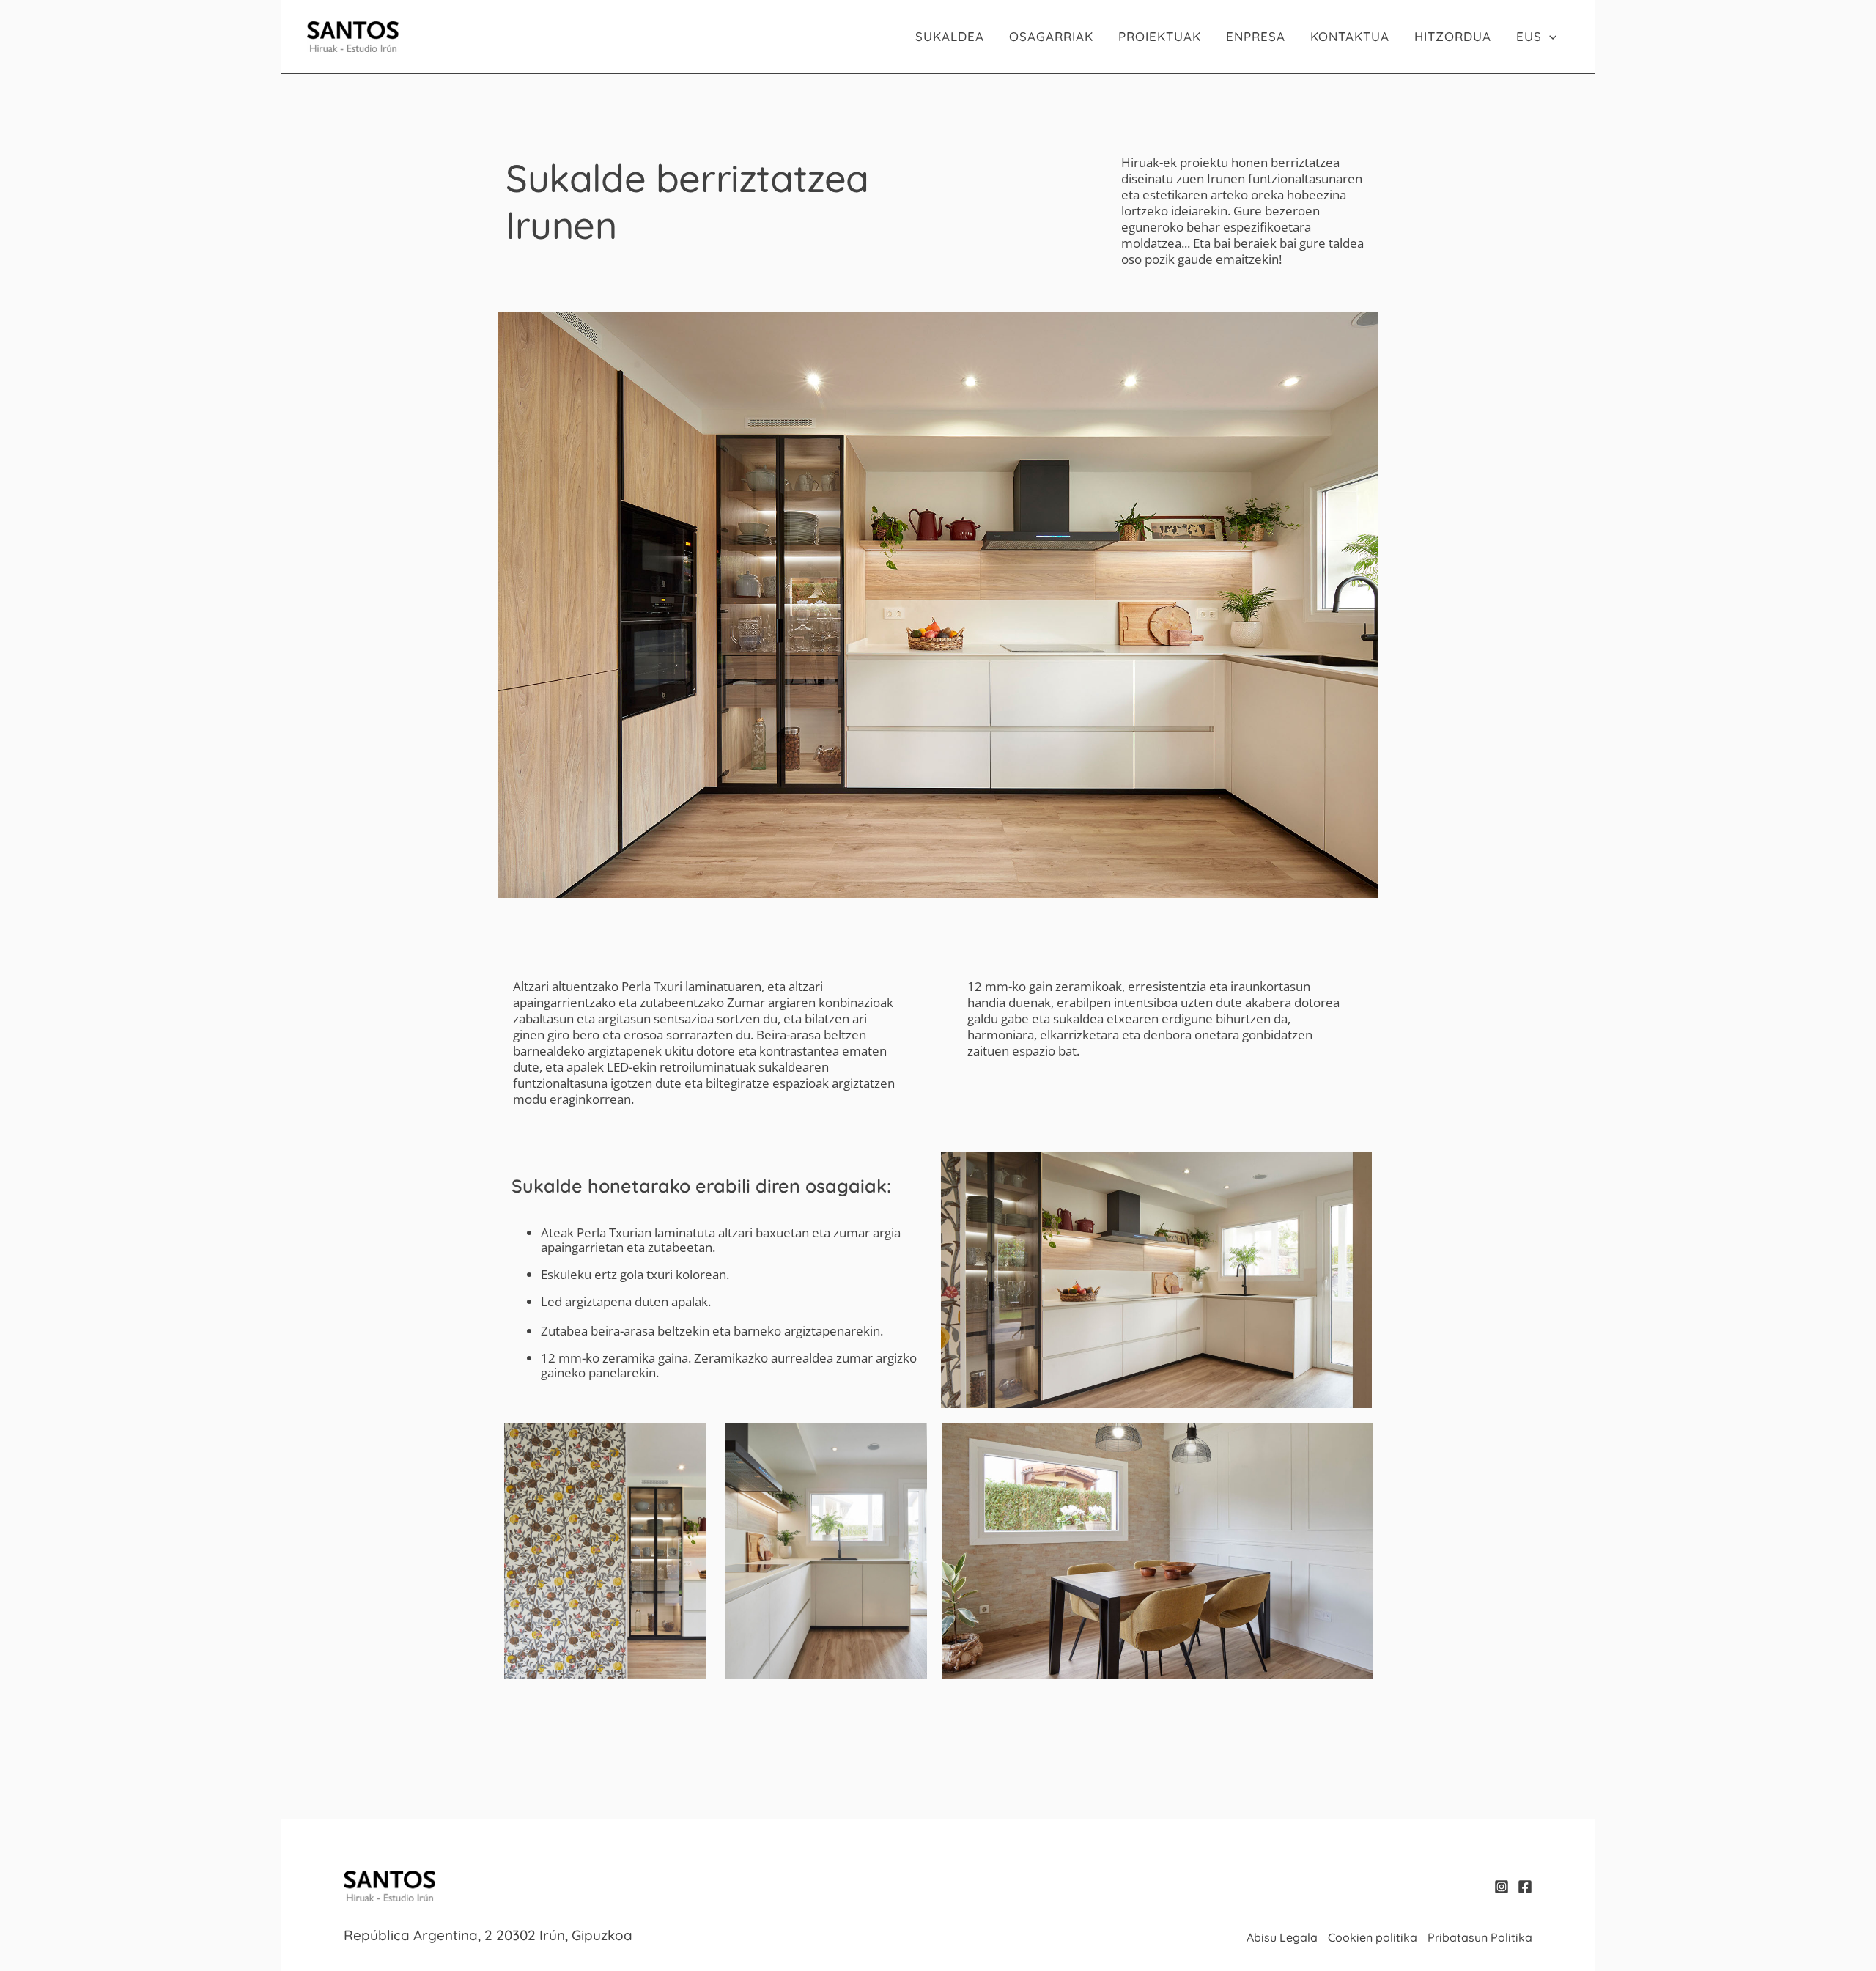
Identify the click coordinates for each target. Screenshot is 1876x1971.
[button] (1549, 37)
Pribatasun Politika (1480, 1937)
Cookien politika (1373, 1937)
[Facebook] (1525, 1887)
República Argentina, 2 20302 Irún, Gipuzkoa (488, 1935)
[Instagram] (1502, 1887)
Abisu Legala (1282, 1937)
